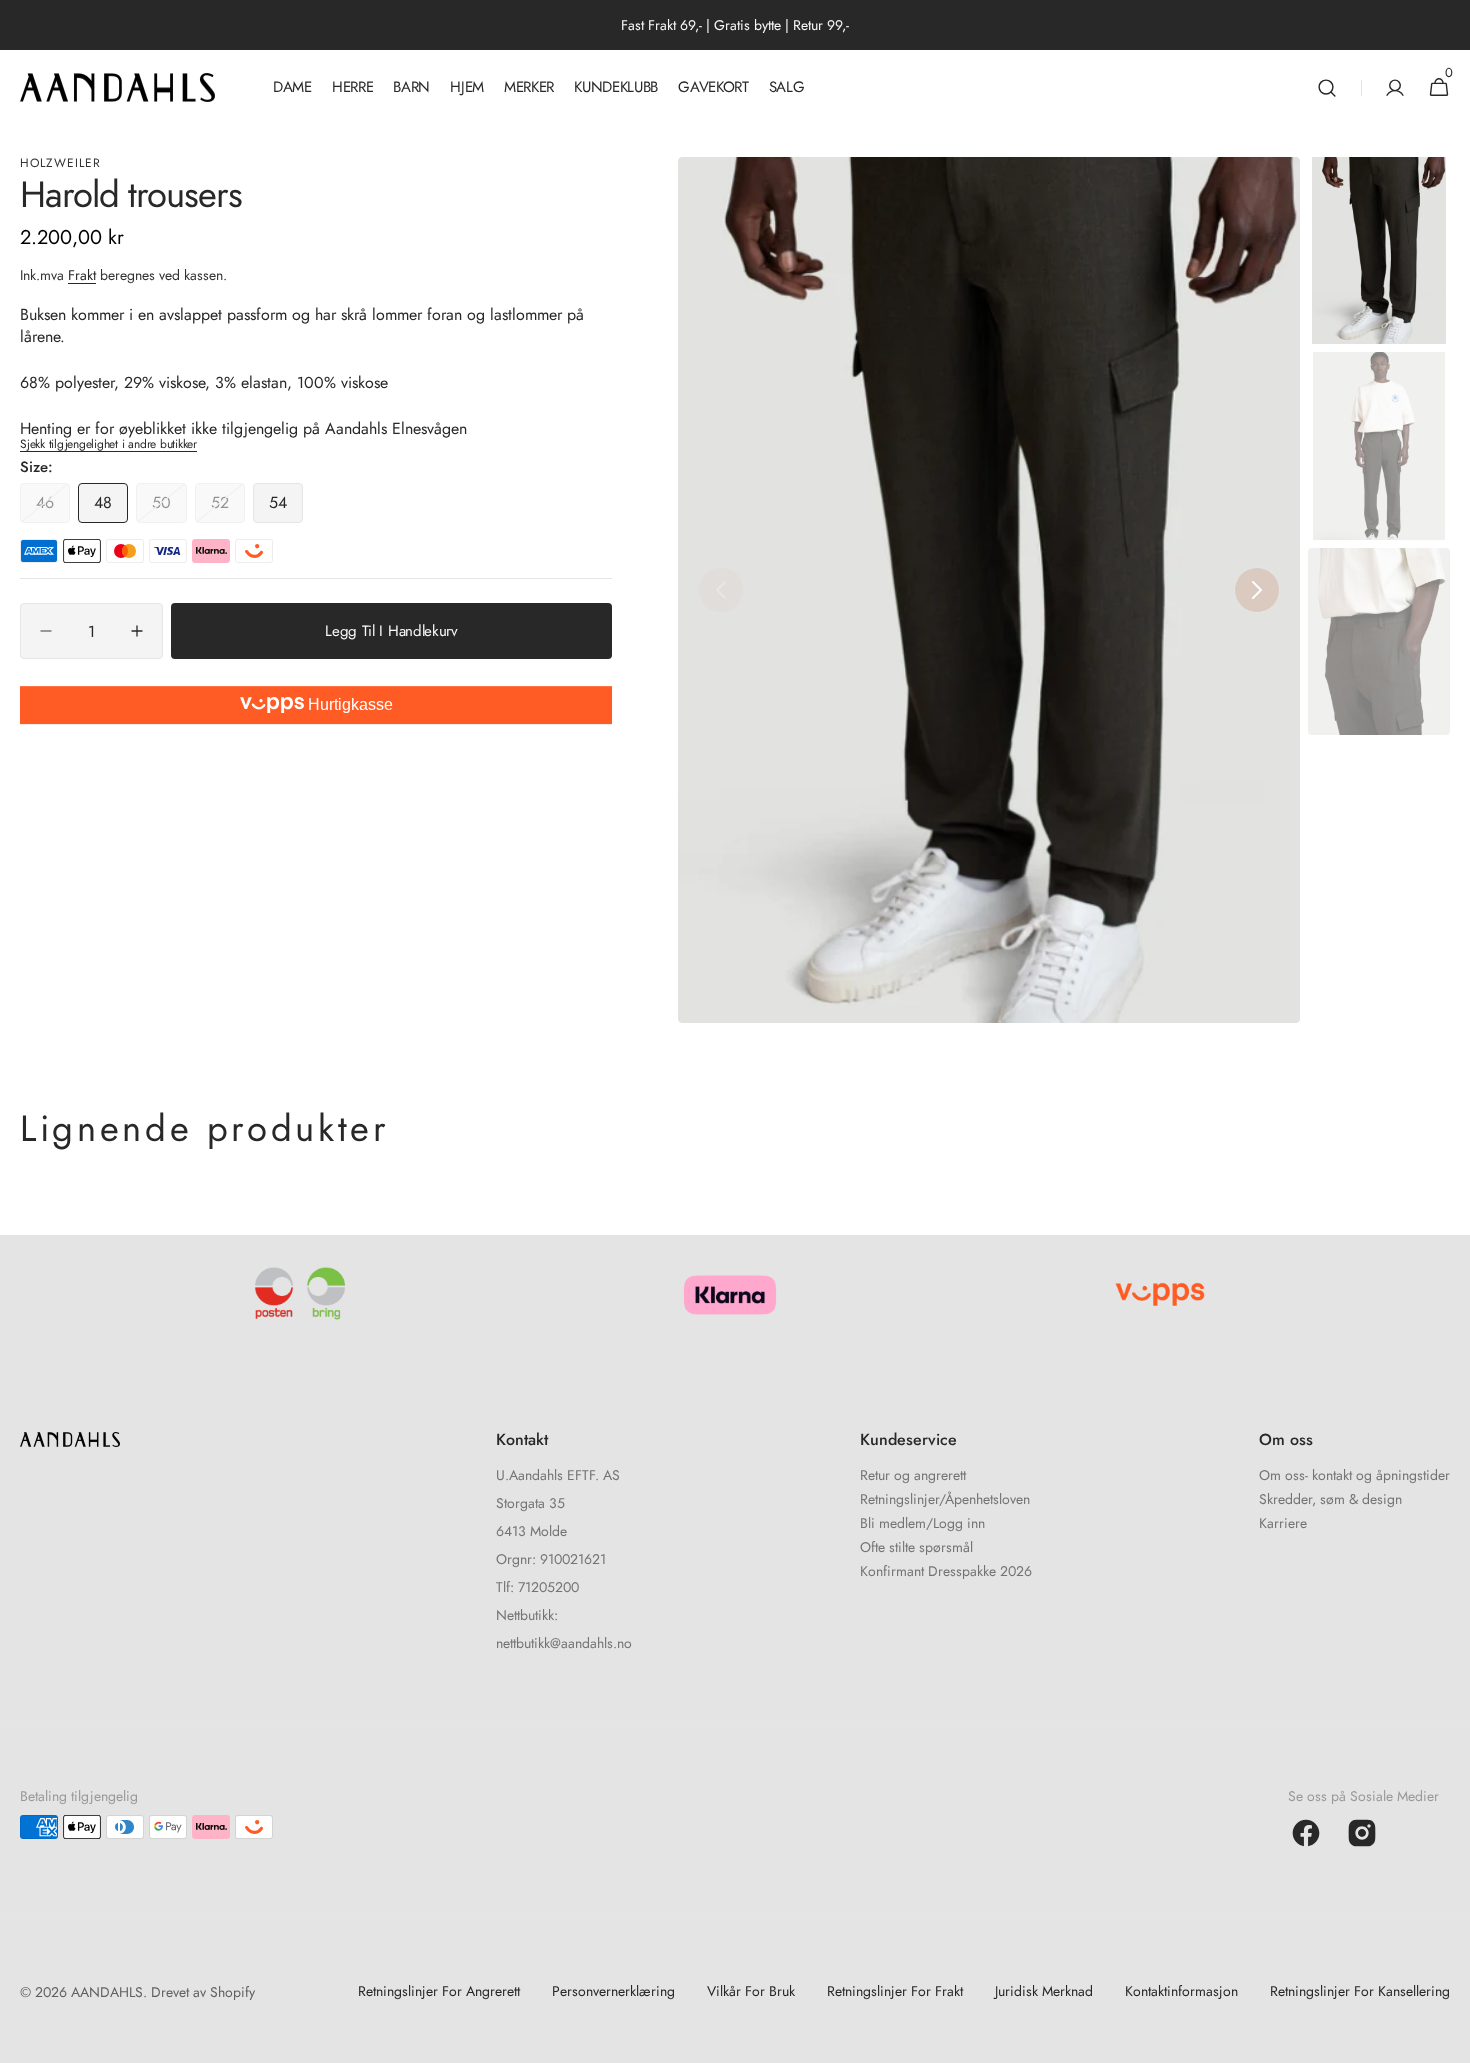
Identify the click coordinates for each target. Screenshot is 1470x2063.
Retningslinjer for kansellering (1360, 1991)
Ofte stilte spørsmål (916, 1547)
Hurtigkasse (348, 704)
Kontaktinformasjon (1181, 1991)
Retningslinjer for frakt (895, 1991)
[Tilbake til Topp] (1446, 2039)
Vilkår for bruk (751, 1991)
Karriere (1283, 1523)
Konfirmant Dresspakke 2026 (946, 1571)
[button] (1327, 87)
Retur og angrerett (913, 1476)
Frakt (82, 274)
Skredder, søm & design (1330, 1499)
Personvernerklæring (613, 1991)
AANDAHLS (107, 1992)
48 (111, 507)
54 (286, 507)
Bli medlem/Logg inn (922, 1523)
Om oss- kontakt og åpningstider (1354, 1476)
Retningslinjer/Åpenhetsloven (945, 1499)
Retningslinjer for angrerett (439, 1991)
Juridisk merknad (1044, 1991)
